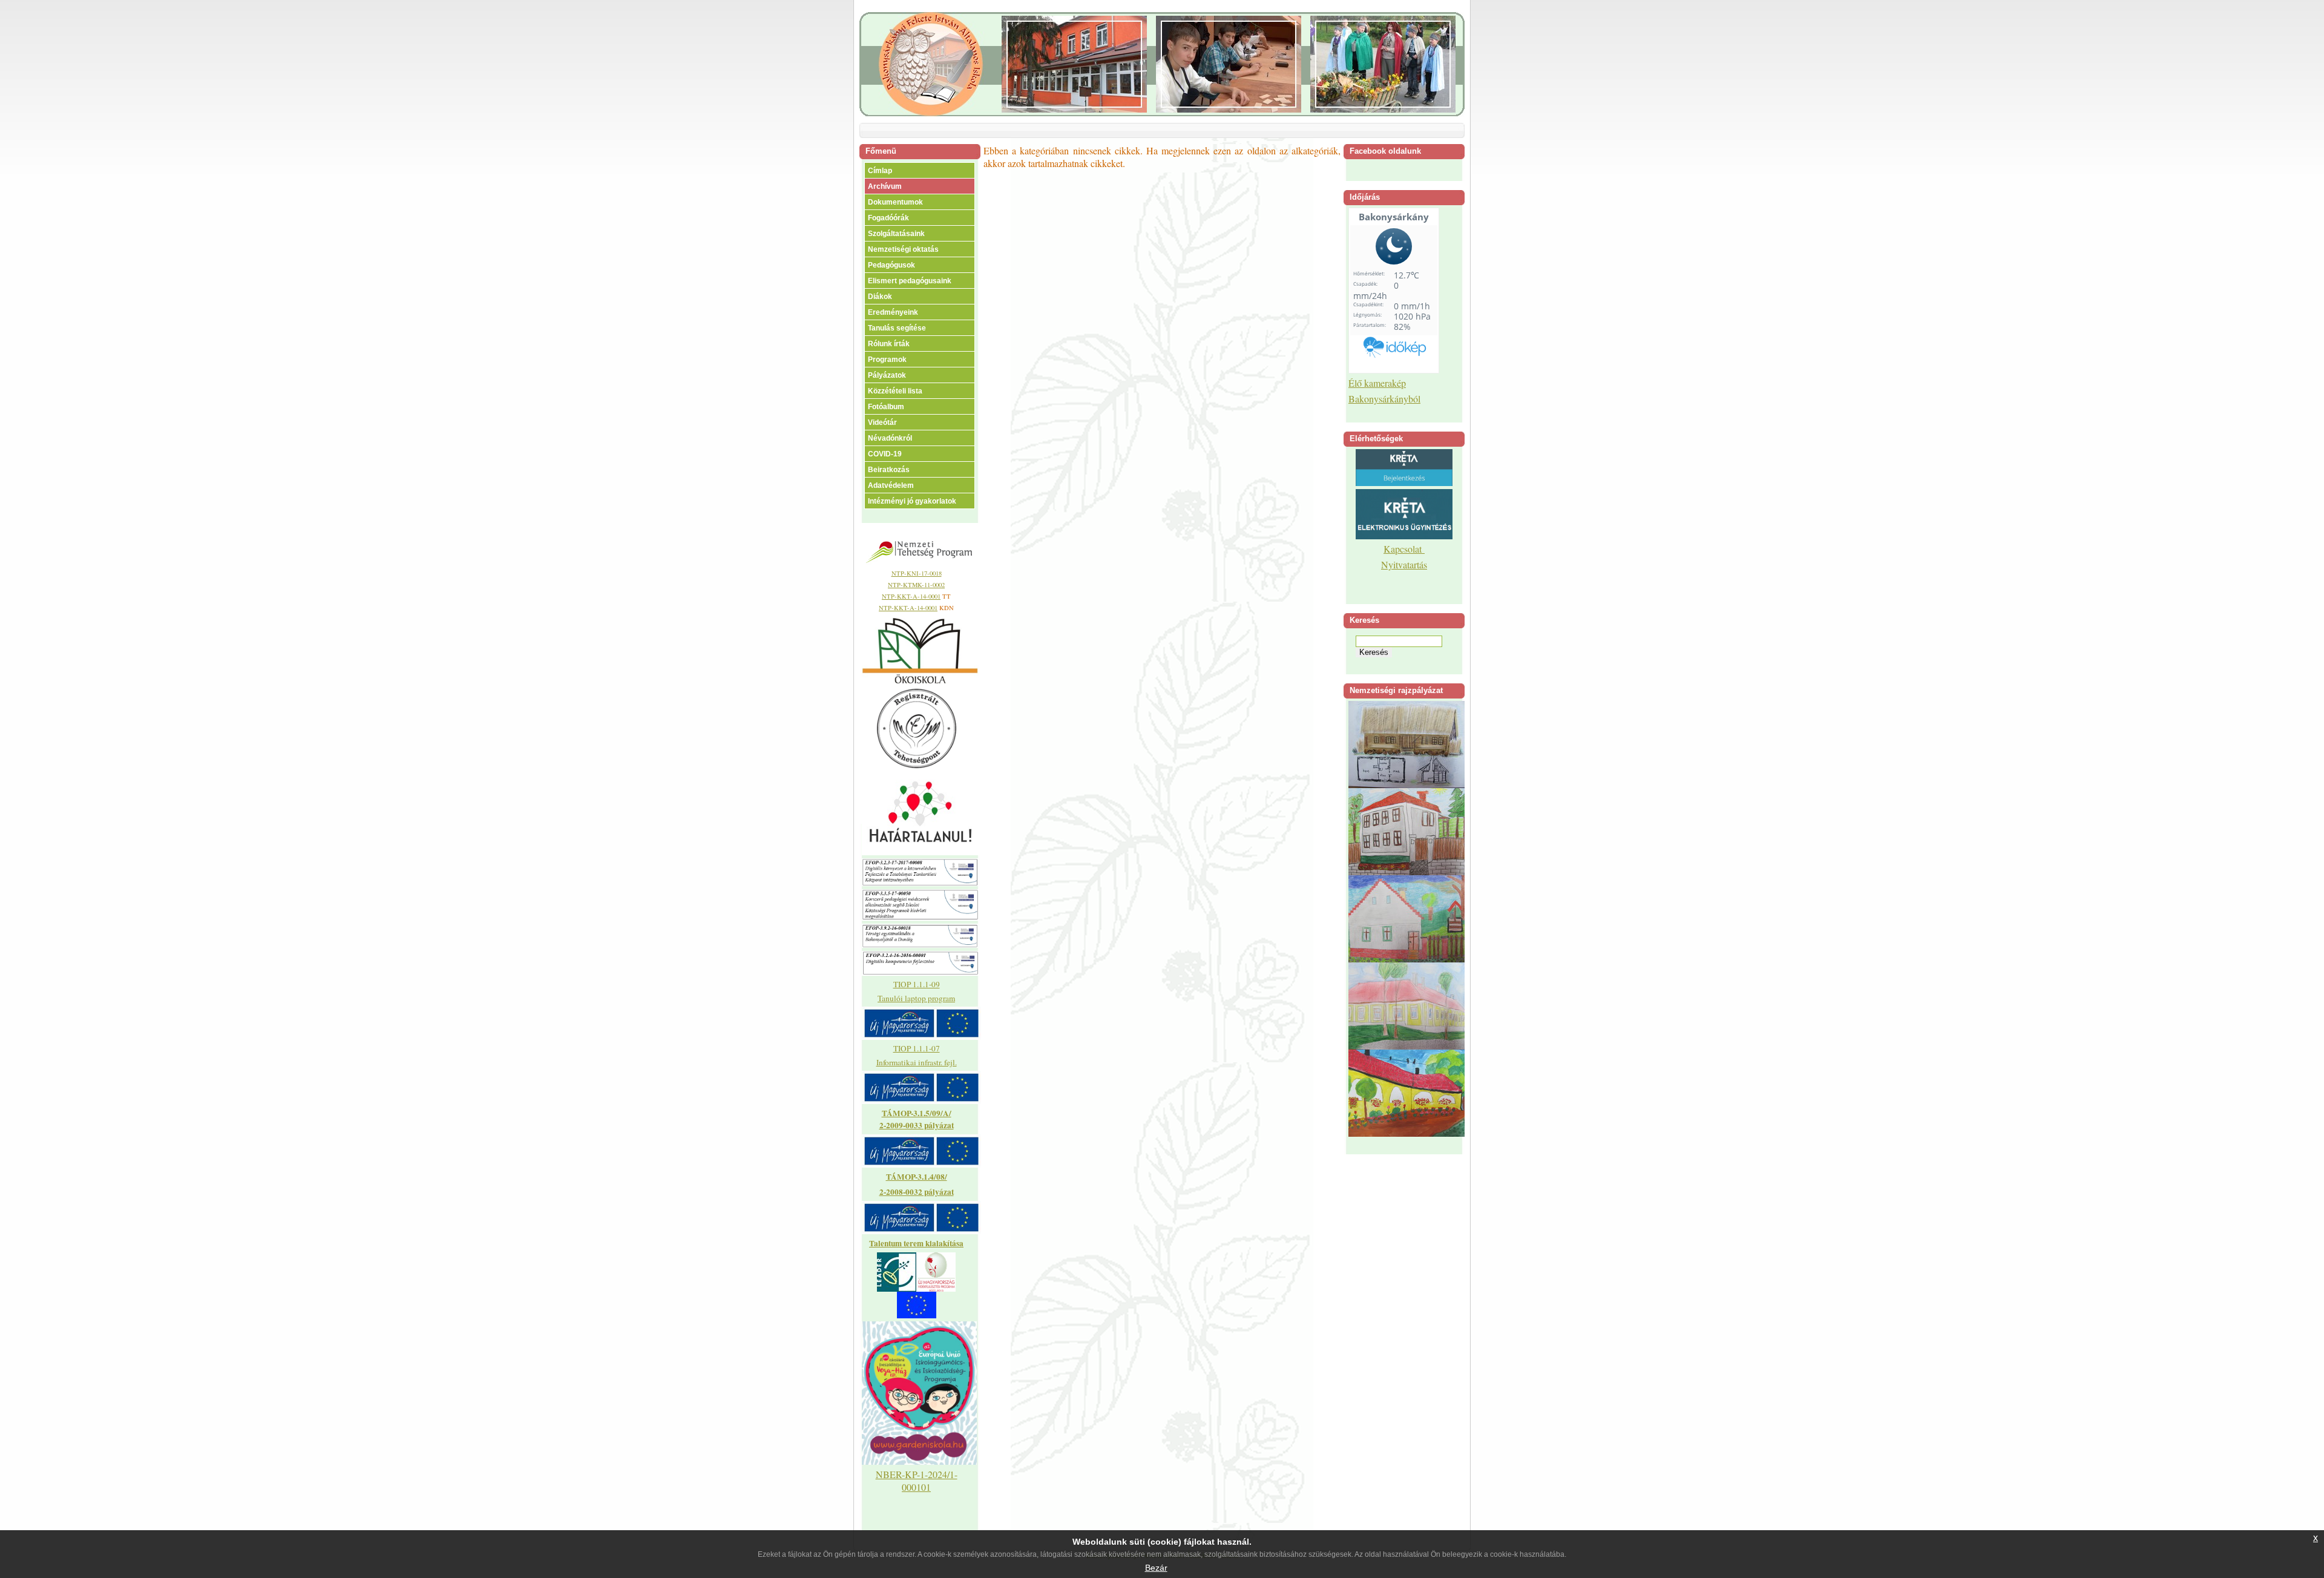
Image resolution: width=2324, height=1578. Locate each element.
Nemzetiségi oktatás (903, 249)
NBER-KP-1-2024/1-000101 (917, 1481)
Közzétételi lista (895, 391)
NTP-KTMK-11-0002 (916, 585)
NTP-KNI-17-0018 (917, 573)
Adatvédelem (891, 485)
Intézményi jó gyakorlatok (912, 501)
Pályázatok (887, 375)
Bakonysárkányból (1384, 399)
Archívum (885, 186)
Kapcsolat (1404, 549)
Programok (887, 360)
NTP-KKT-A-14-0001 (911, 596)
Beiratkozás (889, 470)
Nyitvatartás (1404, 564)
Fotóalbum (886, 407)
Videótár (882, 422)
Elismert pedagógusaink (910, 281)
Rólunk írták (889, 344)
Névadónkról (890, 438)
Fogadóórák (888, 218)
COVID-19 (885, 454)
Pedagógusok (891, 265)
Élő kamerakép (1377, 383)
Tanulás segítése (897, 328)
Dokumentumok (895, 202)
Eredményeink (893, 312)
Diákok (880, 297)
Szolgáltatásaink (896, 234)
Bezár (1156, 1568)
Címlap (880, 171)
